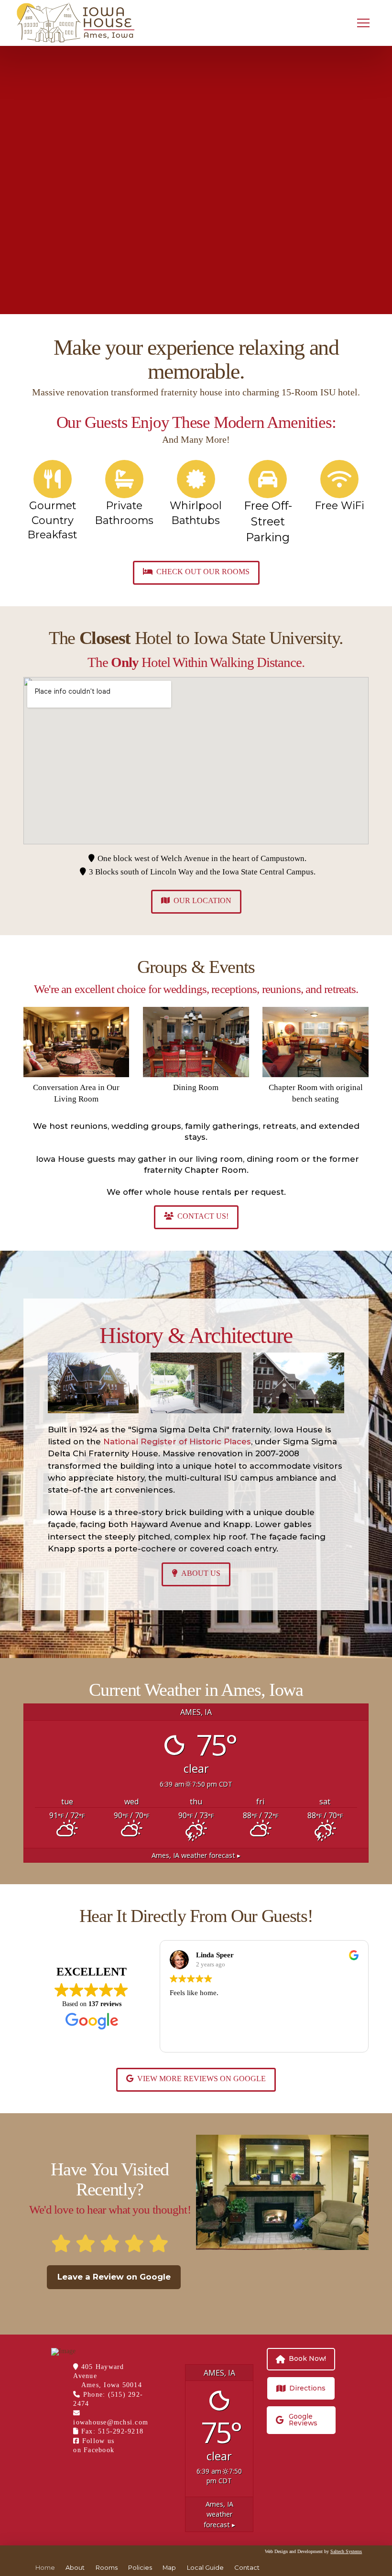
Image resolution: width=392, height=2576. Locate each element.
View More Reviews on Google (201, 2079)
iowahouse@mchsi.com (111, 2422)
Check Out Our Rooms (203, 572)
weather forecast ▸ (196, 1855)
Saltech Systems (346, 2552)
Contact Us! (203, 1216)
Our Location (202, 901)
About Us (201, 1573)
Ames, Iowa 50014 (112, 2385)
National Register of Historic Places (177, 1441)
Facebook (100, 2450)
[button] (363, 23)
